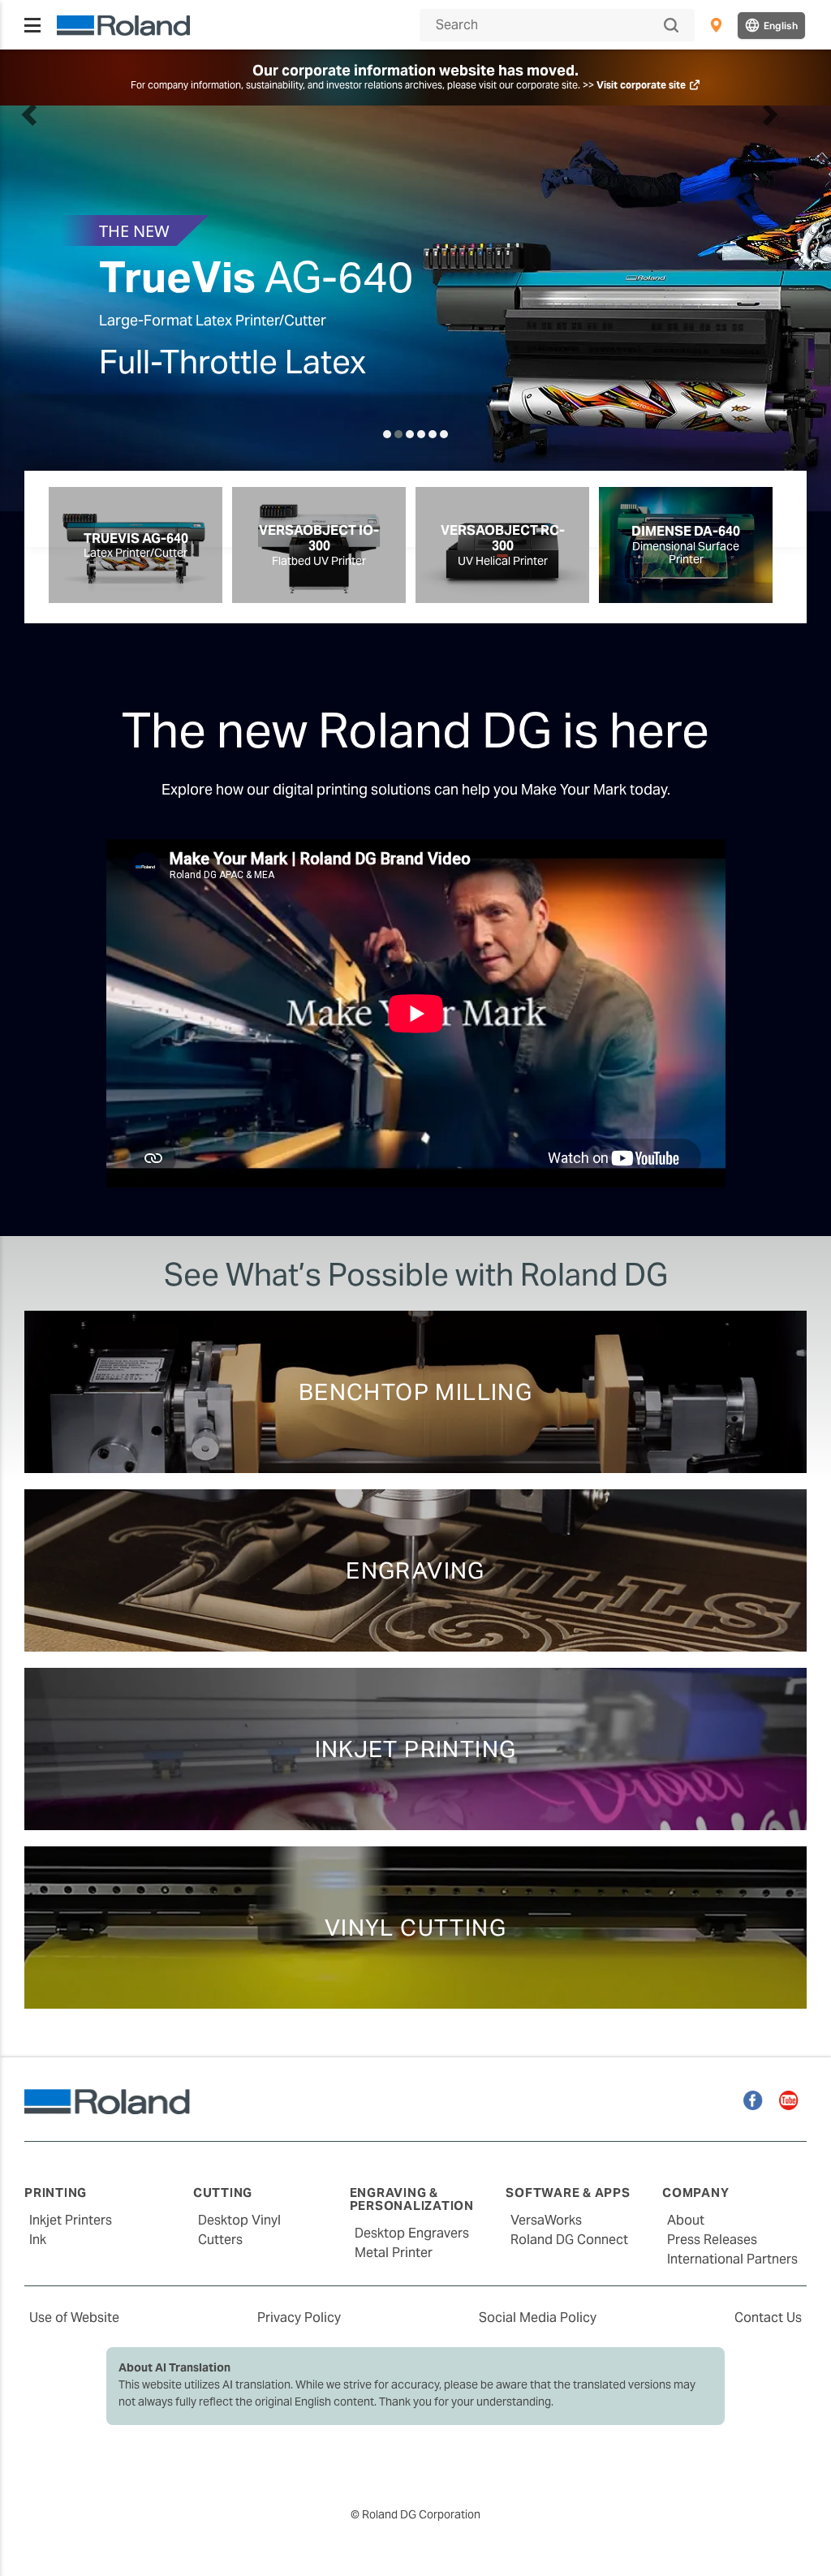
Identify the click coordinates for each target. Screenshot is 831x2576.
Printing (56, 2193)
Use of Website (74, 2318)
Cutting (223, 2193)
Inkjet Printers (71, 2220)
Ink (38, 2240)
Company (695, 2193)
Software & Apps (568, 2193)
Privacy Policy (299, 2318)
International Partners (732, 2259)
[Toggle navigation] (32, 25)
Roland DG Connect (569, 2240)
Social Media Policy (538, 2318)
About (686, 2220)
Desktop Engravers (412, 2233)
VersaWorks (546, 2220)
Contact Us (768, 2318)
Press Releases (712, 2240)
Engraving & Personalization (412, 2199)
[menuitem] (716, 25)
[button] (30, 308)
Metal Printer (394, 2253)
